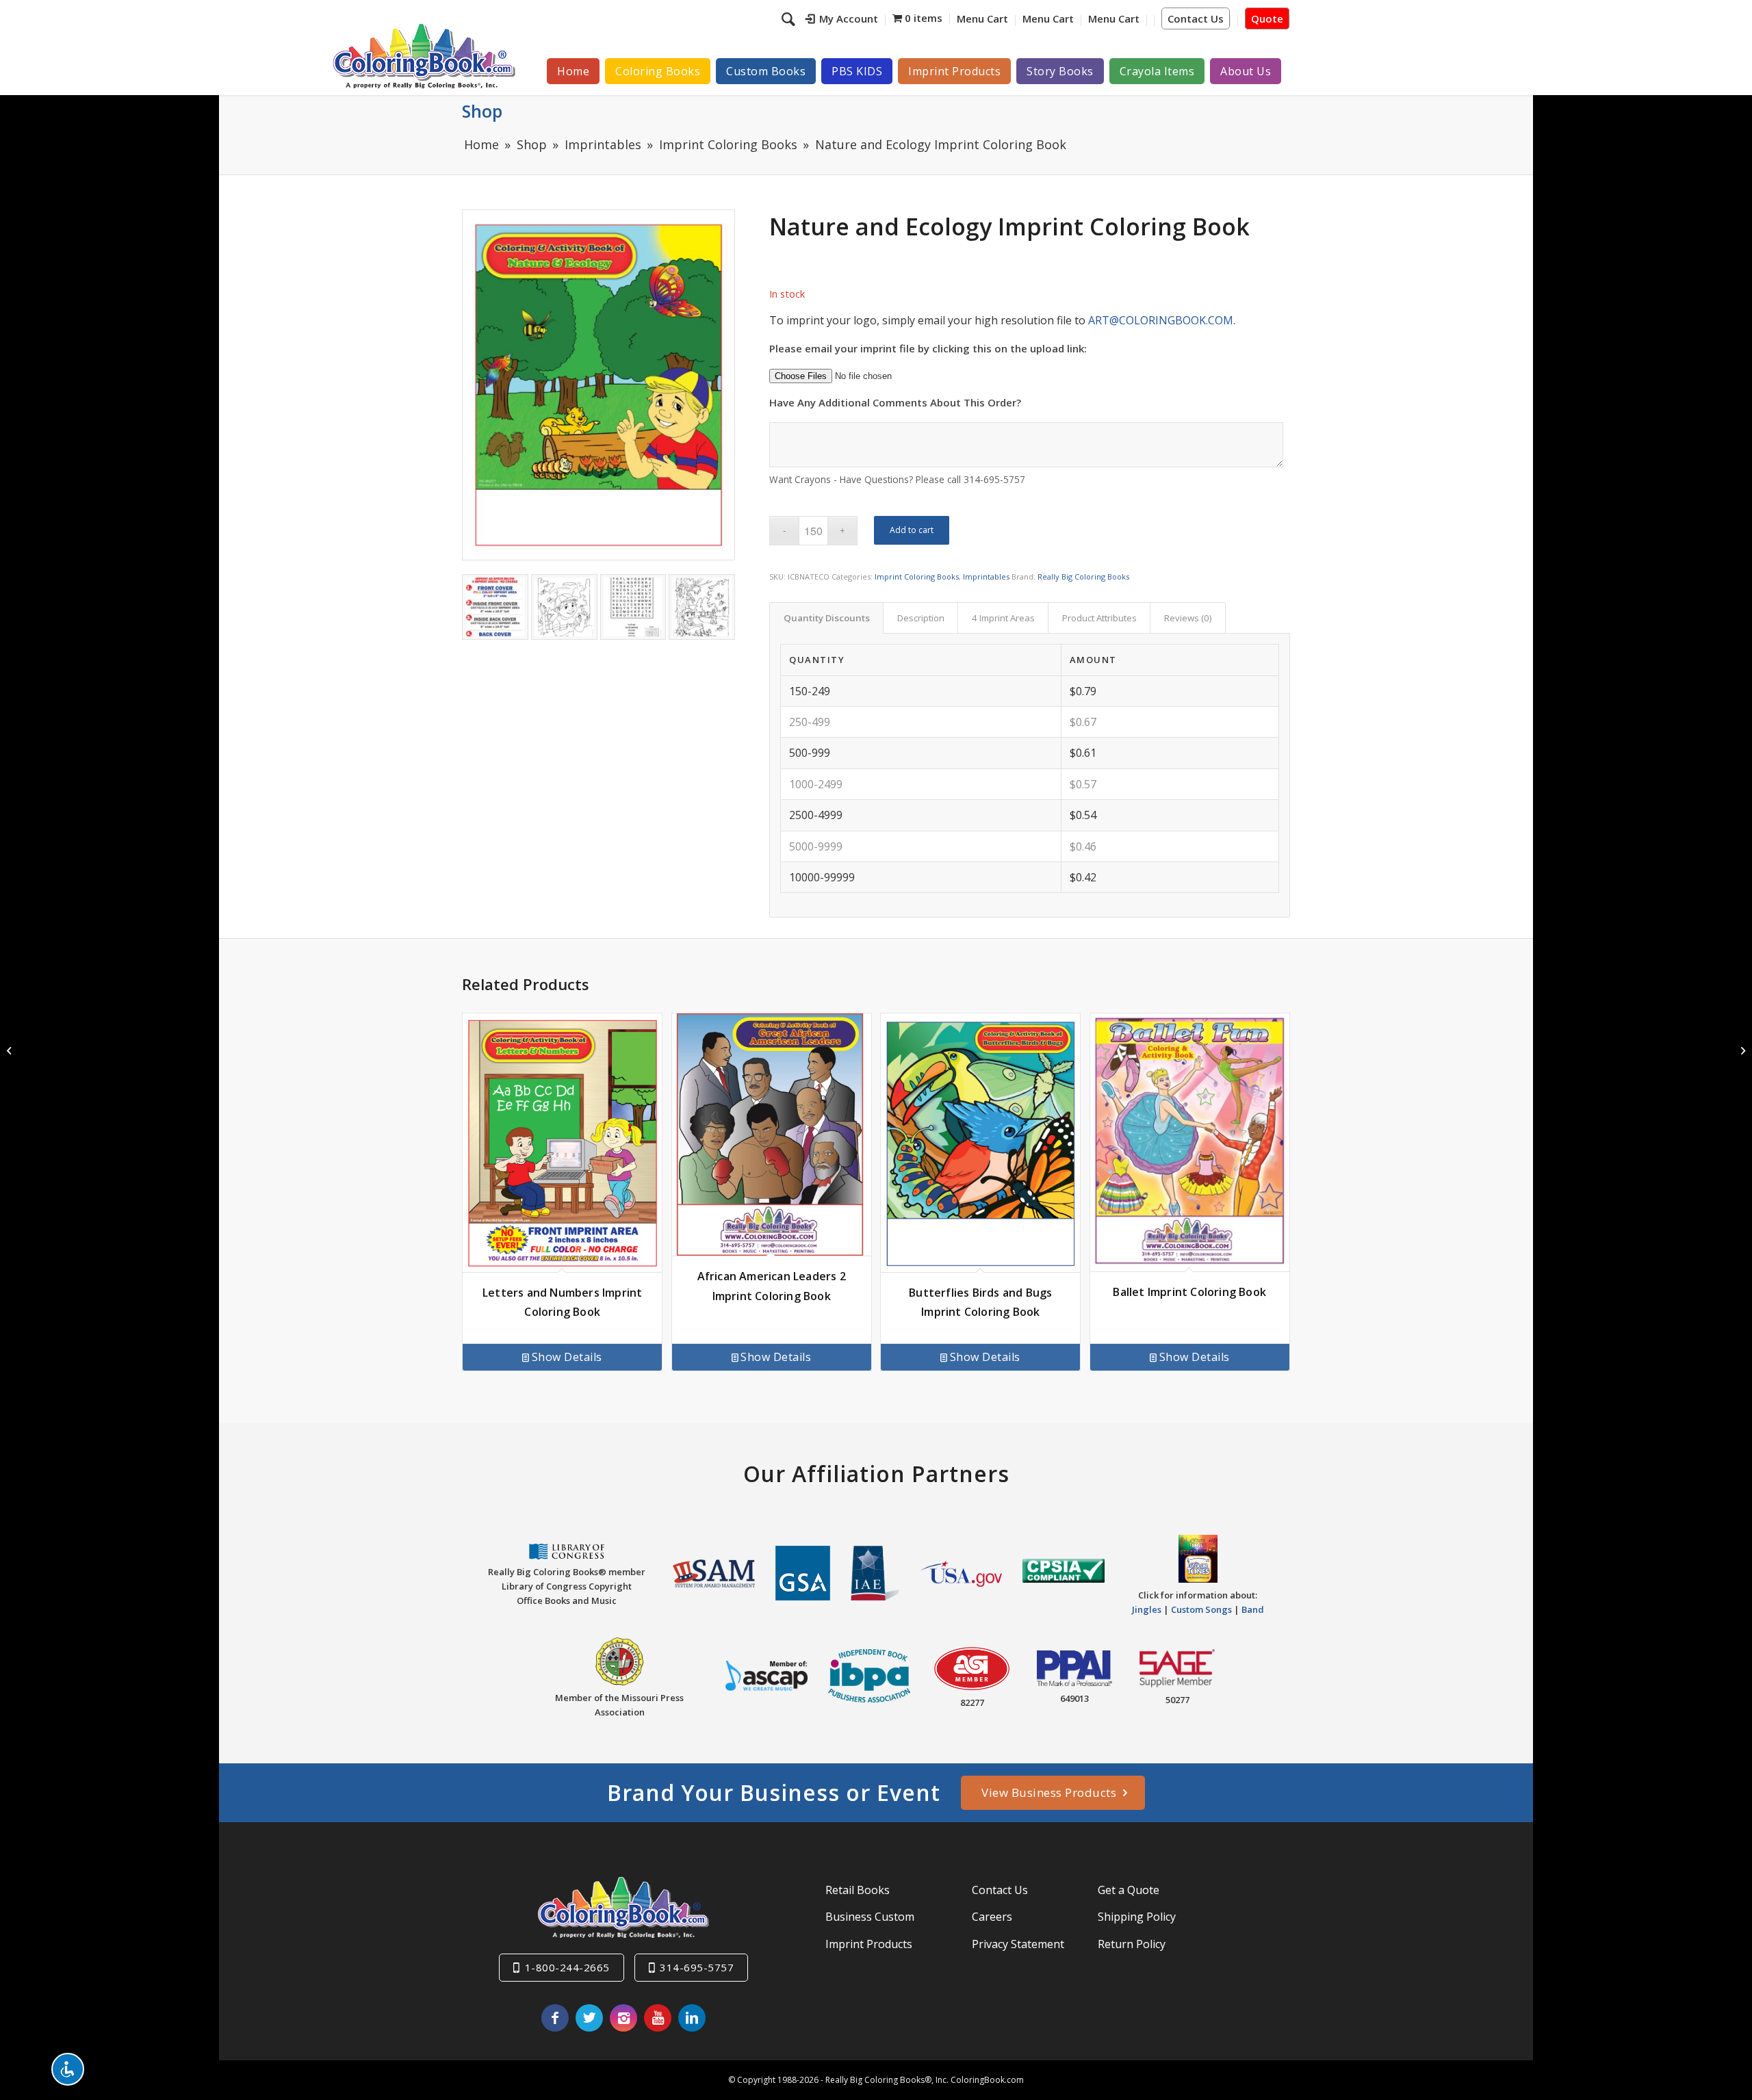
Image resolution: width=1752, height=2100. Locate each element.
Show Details (567, 1357)
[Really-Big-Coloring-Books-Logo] (424, 56)
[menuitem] (842, 21)
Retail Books (858, 1890)
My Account (849, 18)
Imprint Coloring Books (917, 576)
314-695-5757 (697, 1967)
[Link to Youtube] (658, 2018)
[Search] (790, 18)
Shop (482, 111)
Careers (992, 1917)
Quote (1267, 18)
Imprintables (986, 576)
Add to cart (912, 530)
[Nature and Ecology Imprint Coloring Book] (598, 385)
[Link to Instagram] (623, 2018)
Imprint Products (869, 1944)
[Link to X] (589, 2018)
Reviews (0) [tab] (1188, 618)
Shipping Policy (1137, 1917)
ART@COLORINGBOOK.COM (1161, 320)
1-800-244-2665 (567, 1967)
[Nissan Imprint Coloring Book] (1741, 1050)
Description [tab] (921, 618)
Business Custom (870, 1917)
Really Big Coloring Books (1083, 576)
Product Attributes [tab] (1099, 618)
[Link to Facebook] (555, 2018)
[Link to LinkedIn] (692, 2018)
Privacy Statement (1018, 1944)
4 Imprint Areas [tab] (1003, 618)
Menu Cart (982, 18)
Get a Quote (1129, 1890)
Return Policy (1132, 1944)
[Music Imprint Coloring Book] (11, 1050)
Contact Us (1196, 18)
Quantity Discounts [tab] (827, 618)
